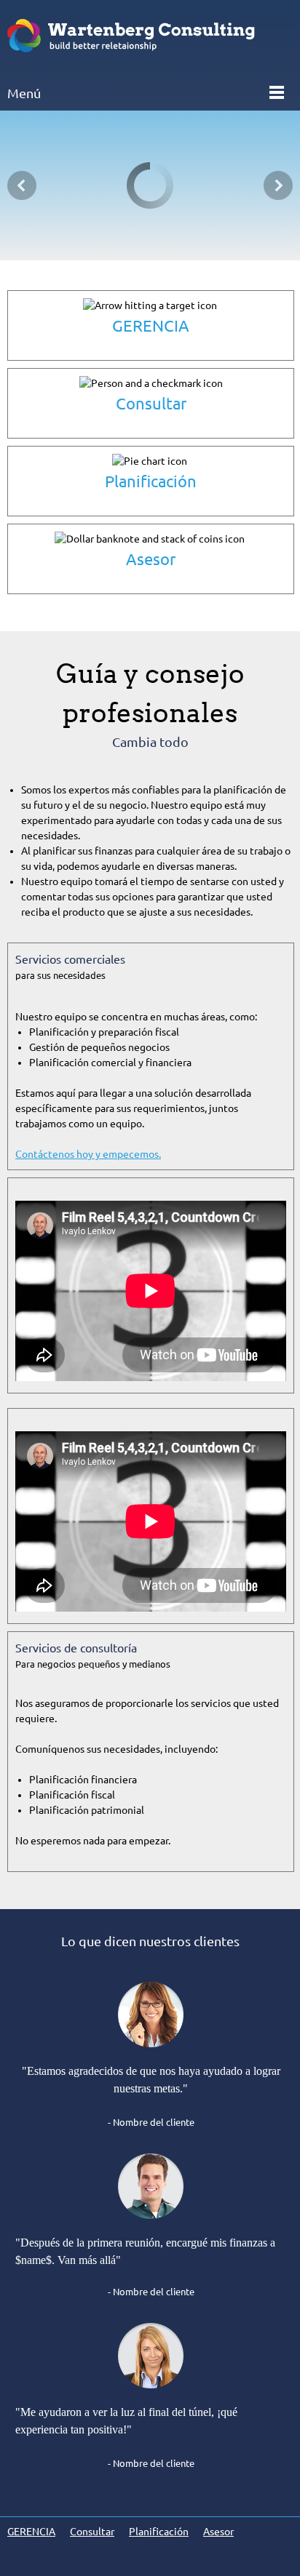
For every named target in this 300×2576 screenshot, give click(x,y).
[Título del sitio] (150, 37)
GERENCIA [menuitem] (31, 2532)
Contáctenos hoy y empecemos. (88, 1154)
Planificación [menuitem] (159, 2532)
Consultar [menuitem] (92, 2532)
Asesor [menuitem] (218, 2532)
